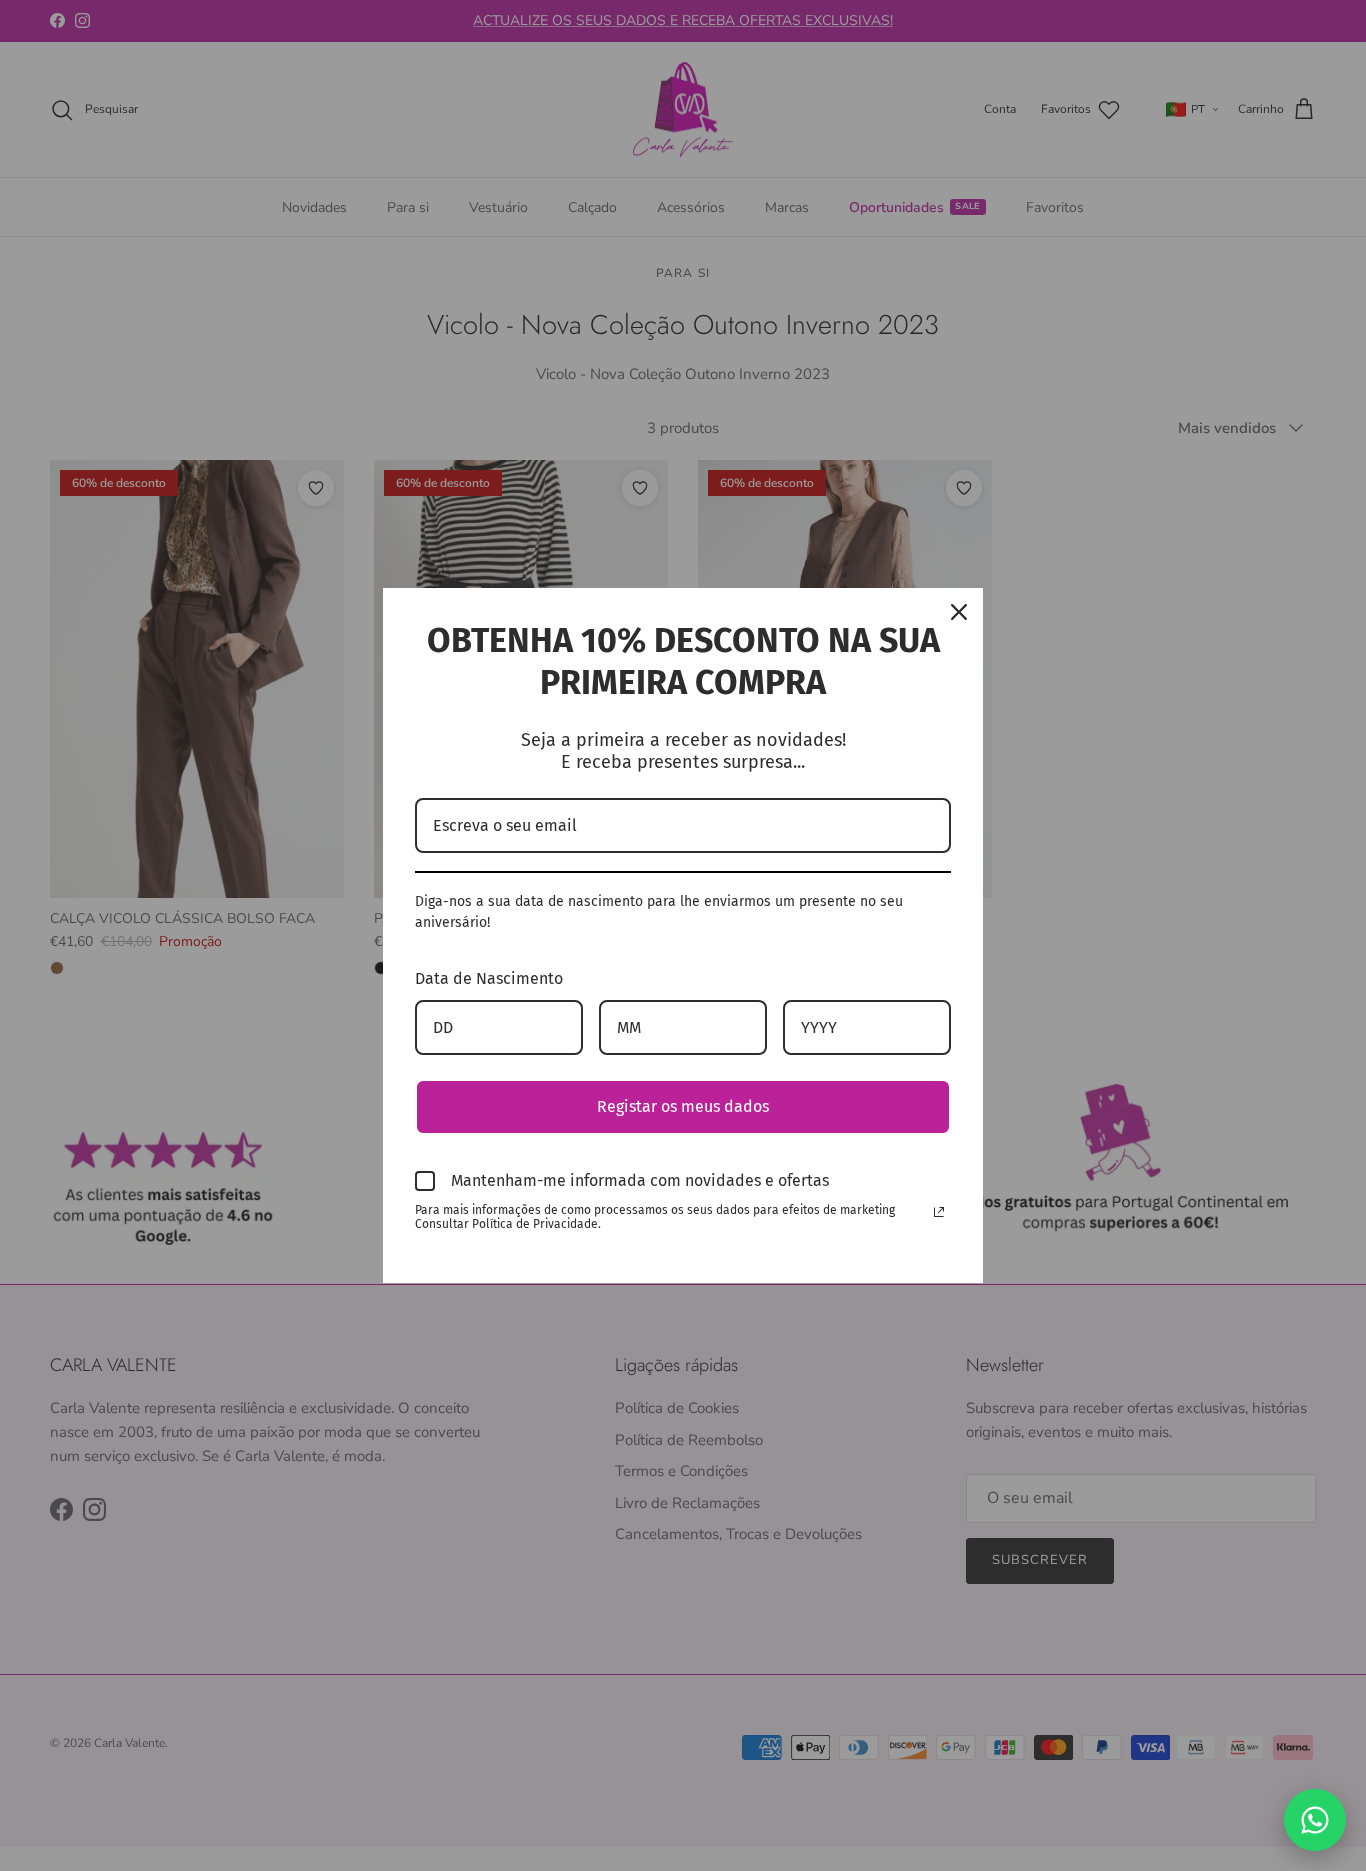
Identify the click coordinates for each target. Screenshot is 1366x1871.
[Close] (959, 612)
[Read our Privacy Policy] (939, 1212)
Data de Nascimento (489, 978)
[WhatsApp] (1315, 1820)
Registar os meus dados (683, 1106)
